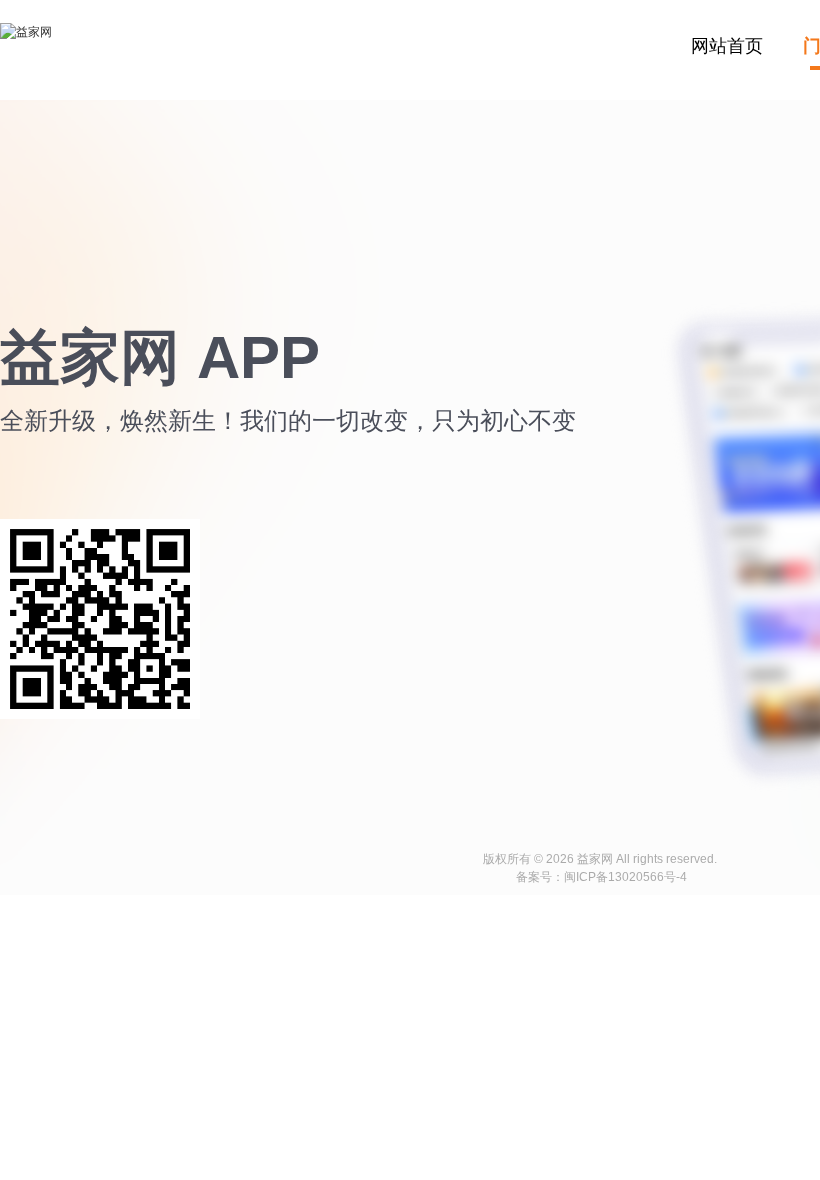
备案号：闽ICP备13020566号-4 (601, 877)
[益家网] (26, 51)
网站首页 (727, 46)
